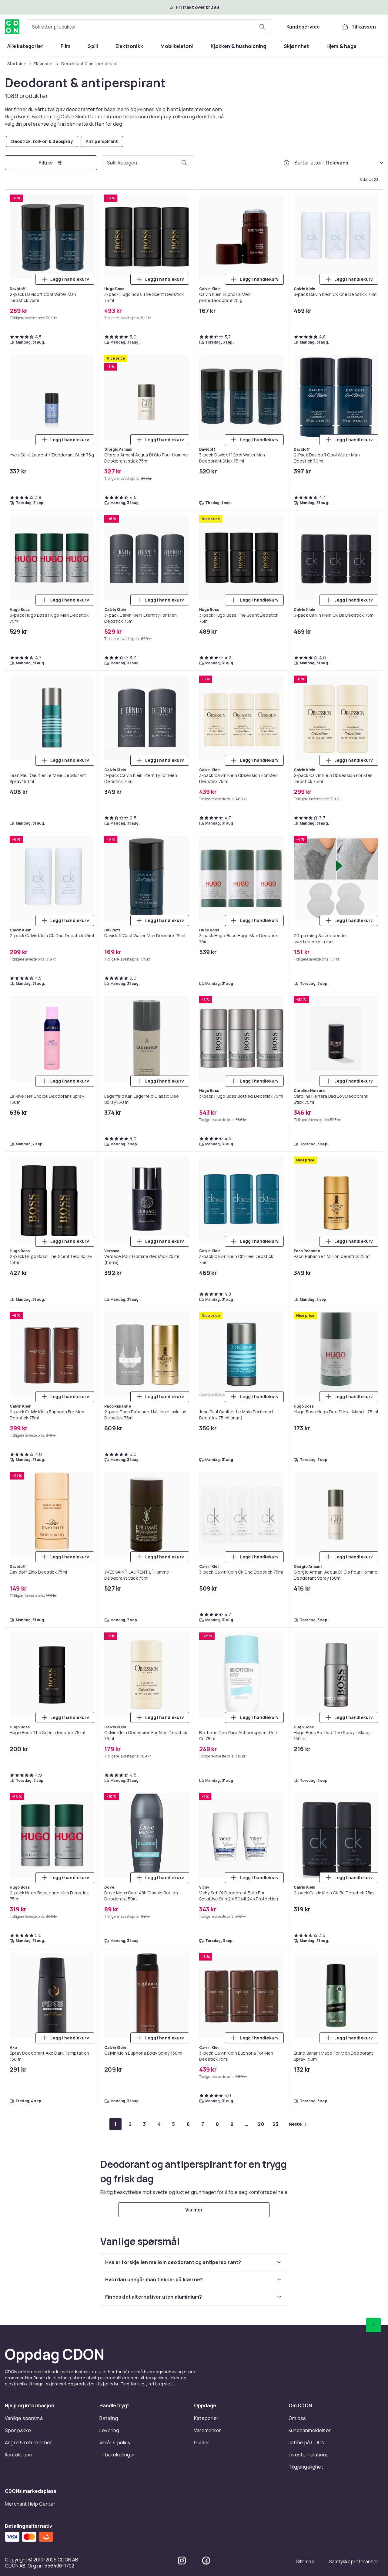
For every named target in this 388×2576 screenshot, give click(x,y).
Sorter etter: (309, 163)
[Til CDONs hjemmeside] (12, 27)
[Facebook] (206, 2561)
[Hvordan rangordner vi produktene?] (286, 163)
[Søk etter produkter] (262, 27)
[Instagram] (182, 2561)
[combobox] (149, 27)
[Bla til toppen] (373, 2325)
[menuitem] (25, 46)
